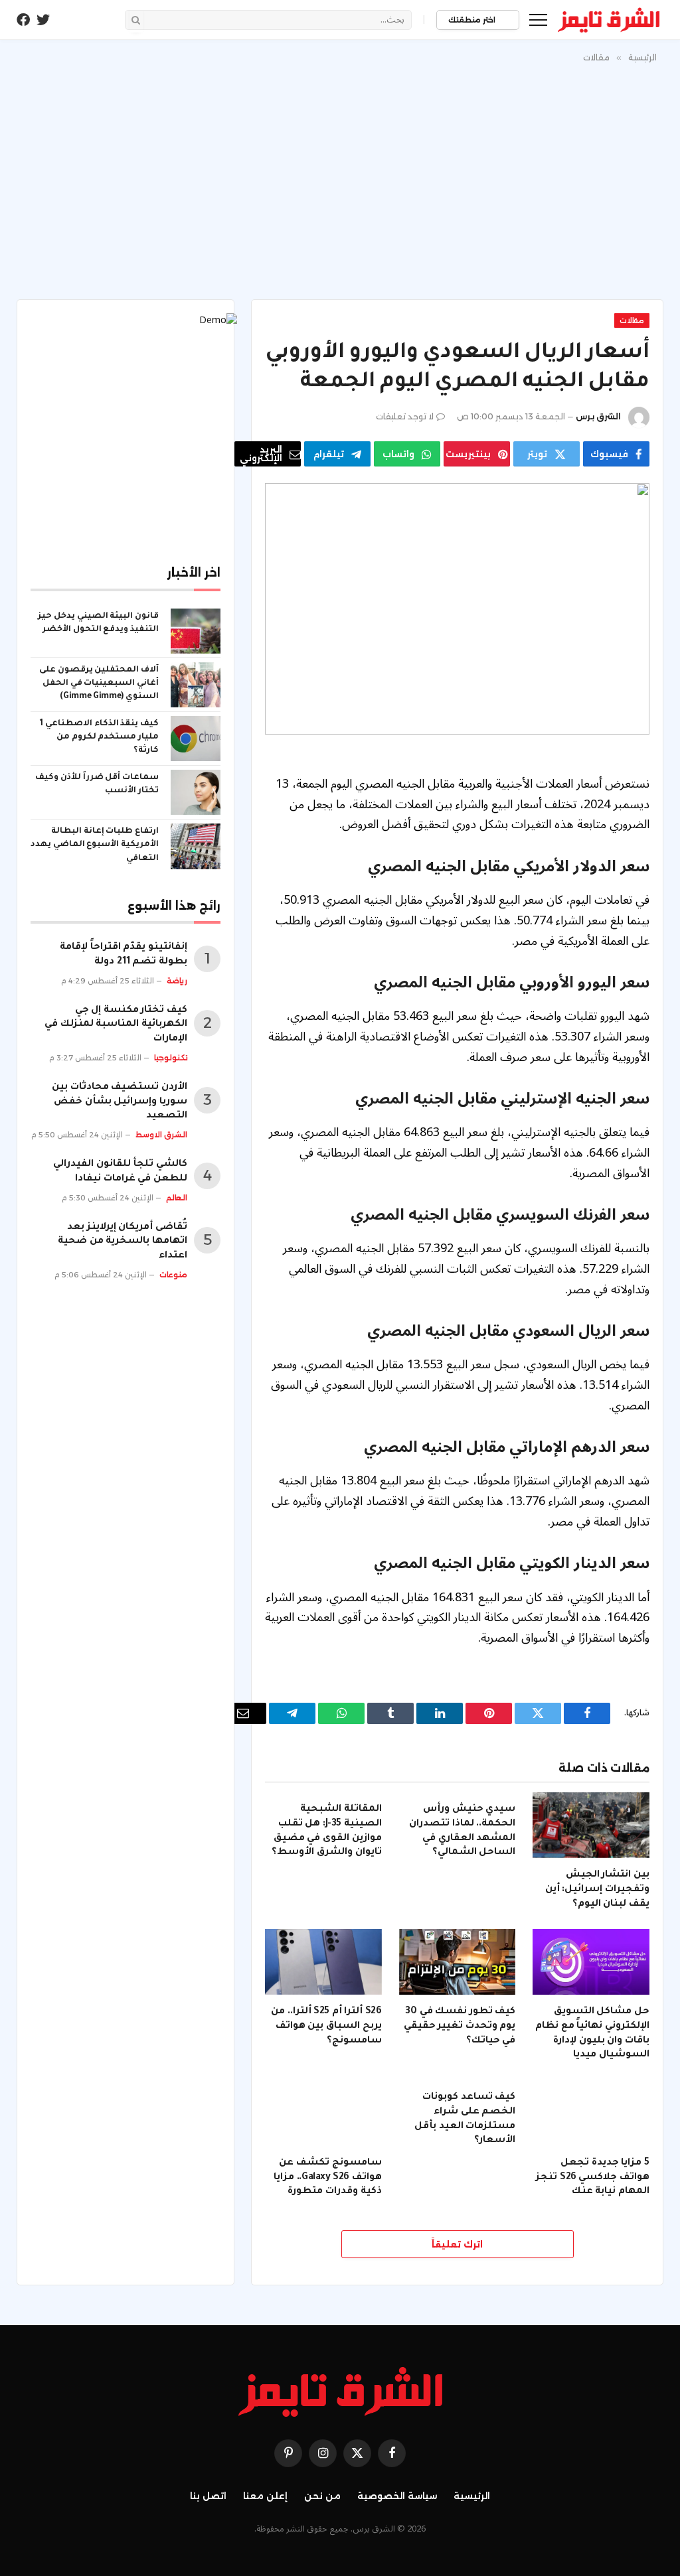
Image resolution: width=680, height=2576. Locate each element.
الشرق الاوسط (161, 1135)
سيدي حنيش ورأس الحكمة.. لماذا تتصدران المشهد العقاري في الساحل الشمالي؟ (462, 1831)
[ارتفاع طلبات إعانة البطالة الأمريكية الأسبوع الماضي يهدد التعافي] (196, 846)
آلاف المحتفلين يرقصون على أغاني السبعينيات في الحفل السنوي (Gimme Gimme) (99, 683)
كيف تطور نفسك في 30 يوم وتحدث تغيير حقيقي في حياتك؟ (460, 2027)
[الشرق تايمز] (609, 20)
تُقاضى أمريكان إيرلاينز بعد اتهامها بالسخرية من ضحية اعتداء (123, 1242)
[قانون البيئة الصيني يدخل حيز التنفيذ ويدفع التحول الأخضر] (196, 631)
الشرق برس (598, 416)
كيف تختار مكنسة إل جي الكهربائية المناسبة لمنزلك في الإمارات (116, 1025)
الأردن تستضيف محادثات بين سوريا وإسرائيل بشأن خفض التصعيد (120, 1102)
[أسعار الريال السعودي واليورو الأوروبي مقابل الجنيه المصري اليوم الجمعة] (457, 608)
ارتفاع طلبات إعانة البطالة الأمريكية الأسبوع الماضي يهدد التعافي (95, 845)
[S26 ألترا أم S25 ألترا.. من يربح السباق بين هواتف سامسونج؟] (323, 1962)
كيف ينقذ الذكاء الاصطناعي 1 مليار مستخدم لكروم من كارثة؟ (99, 737)
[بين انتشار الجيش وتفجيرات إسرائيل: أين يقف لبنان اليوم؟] (591, 1825)
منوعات (173, 1275)
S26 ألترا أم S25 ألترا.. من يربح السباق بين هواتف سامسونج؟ (326, 2027)
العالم (177, 1198)
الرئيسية (472, 2496)
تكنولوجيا (171, 1058)
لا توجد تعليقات (405, 416)
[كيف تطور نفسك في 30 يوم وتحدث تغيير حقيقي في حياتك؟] (458, 1962)
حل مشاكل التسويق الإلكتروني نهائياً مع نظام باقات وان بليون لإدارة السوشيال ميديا (592, 2034)
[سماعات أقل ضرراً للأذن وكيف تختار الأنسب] (196, 792)
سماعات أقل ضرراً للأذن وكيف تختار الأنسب (97, 784)
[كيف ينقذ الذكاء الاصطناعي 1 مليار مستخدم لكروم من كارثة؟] (196, 739)
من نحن (322, 2496)
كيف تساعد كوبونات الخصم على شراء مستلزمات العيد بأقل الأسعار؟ (465, 2119)
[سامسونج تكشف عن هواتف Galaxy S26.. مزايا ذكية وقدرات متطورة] (323, 2113)
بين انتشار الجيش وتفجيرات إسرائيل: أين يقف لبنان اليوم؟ (597, 1890)
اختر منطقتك (473, 20)
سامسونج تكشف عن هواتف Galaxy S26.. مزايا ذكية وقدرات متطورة (327, 2178)
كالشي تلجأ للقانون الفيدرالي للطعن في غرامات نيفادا (120, 1172)
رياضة (177, 981)
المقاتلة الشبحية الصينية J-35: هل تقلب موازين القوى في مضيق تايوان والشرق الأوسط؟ (326, 1831)
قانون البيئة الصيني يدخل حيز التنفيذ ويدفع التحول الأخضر (98, 623)
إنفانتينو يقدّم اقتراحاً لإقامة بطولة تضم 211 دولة (124, 955)
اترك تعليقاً (457, 2244)
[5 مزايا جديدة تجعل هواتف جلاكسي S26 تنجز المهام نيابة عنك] (591, 2113)
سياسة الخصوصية (397, 2496)
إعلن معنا (265, 2496)
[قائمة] (538, 20)
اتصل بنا (208, 2496)
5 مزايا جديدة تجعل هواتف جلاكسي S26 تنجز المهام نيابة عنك (593, 2178)
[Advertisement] (340, 179)
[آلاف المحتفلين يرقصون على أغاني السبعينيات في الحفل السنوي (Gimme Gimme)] (196, 685)
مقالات (632, 321)
